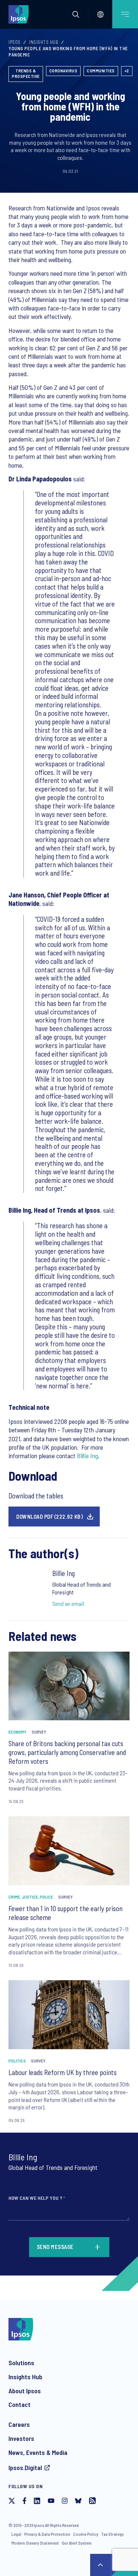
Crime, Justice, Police (31, 1897)
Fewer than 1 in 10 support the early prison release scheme (66, 1913)
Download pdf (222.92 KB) (49, 1517)
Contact (20, 2404)
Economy (17, 1732)
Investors (21, 2438)
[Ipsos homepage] (20, 14)
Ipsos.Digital (25, 2467)
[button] (76, 14)
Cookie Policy (86, 2534)
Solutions (21, 2363)
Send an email (68, 1603)
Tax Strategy (112, 2534)
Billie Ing (87, 1456)
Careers (19, 2424)
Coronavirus (63, 71)
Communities (101, 71)
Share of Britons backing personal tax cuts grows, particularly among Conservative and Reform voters (67, 1752)
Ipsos (15, 42)
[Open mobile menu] (125, 14)
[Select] (100, 14)
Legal (16, 2534)
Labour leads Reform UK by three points (63, 2072)
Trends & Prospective (26, 73)
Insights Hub (44, 42)
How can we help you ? (37, 2198)
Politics (17, 2061)
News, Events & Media (38, 2452)
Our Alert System (77, 2543)
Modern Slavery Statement (35, 2543)
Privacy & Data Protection (47, 2534)
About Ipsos (25, 2391)
